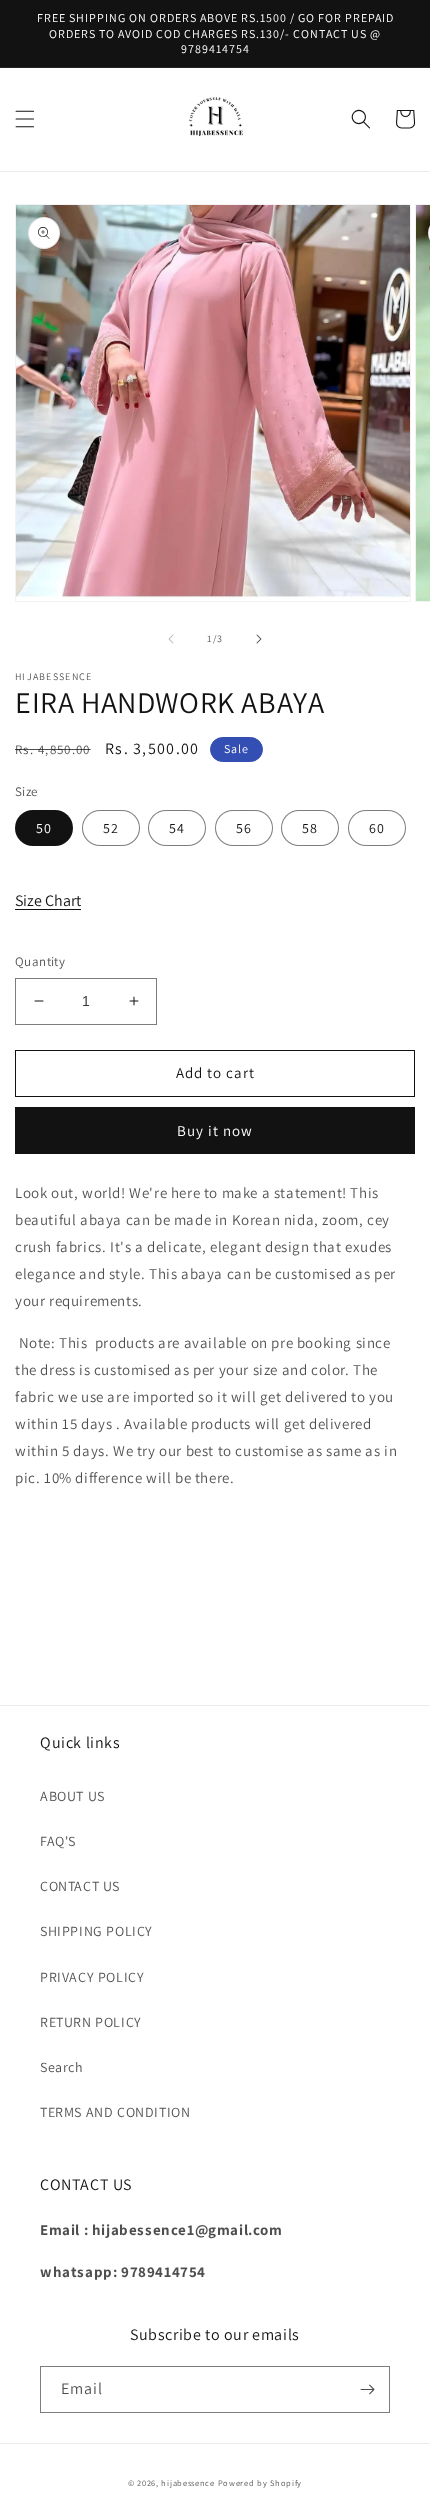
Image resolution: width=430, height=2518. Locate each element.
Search (62, 2067)
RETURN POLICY (91, 2022)
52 (111, 828)
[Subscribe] (367, 2389)
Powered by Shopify (260, 2482)
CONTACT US (80, 1886)
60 (377, 828)
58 (310, 828)
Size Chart (48, 900)
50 (44, 828)
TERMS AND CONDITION (115, 2112)
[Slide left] (171, 639)
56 (244, 828)
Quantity (40, 961)
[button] (25, 119)
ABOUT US (72, 1796)
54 (177, 828)
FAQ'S (58, 1841)
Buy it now (215, 1130)
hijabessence (187, 2482)
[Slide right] (259, 639)
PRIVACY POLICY (92, 1977)
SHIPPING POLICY (96, 1931)
